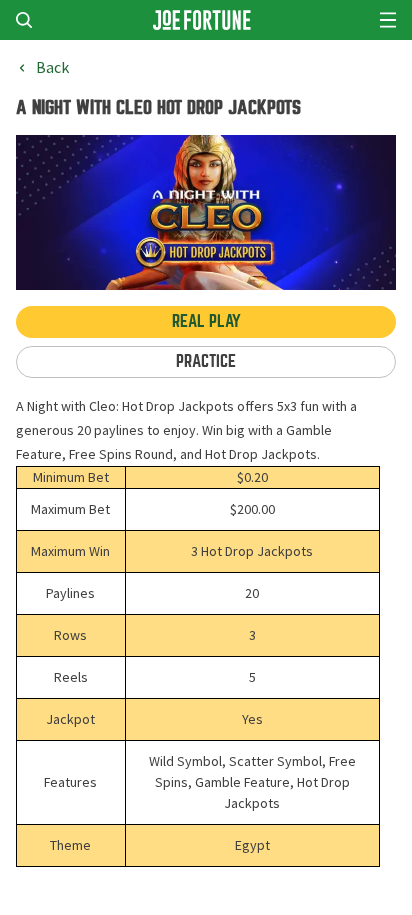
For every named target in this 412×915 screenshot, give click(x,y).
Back (52, 68)
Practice (206, 361)
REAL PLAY (206, 321)
